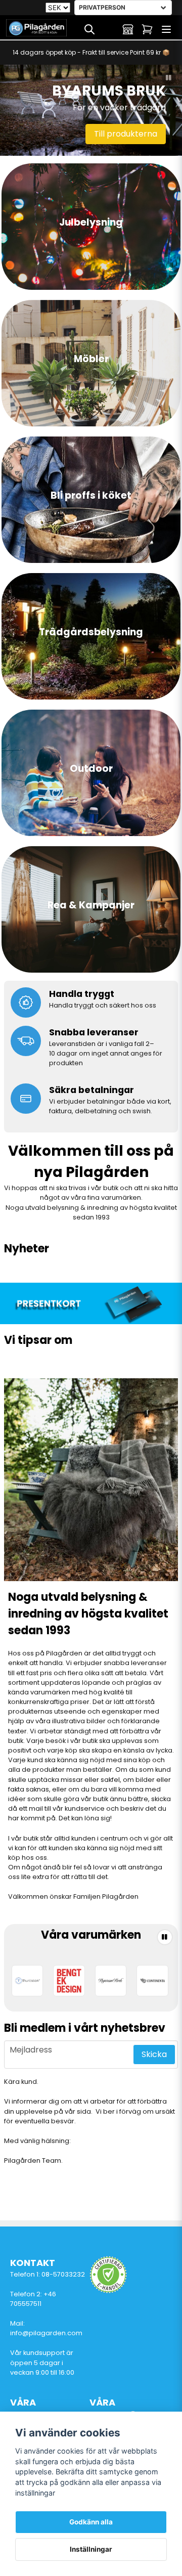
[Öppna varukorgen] (147, 29)
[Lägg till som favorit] (109, 29)
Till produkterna (126, 134)
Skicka (154, 2054)
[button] (169, 78)
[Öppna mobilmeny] (166, 29)
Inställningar (91, 2549)
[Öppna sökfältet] (89, 29)
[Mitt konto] (128, 29)
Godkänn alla (91, 2522)
